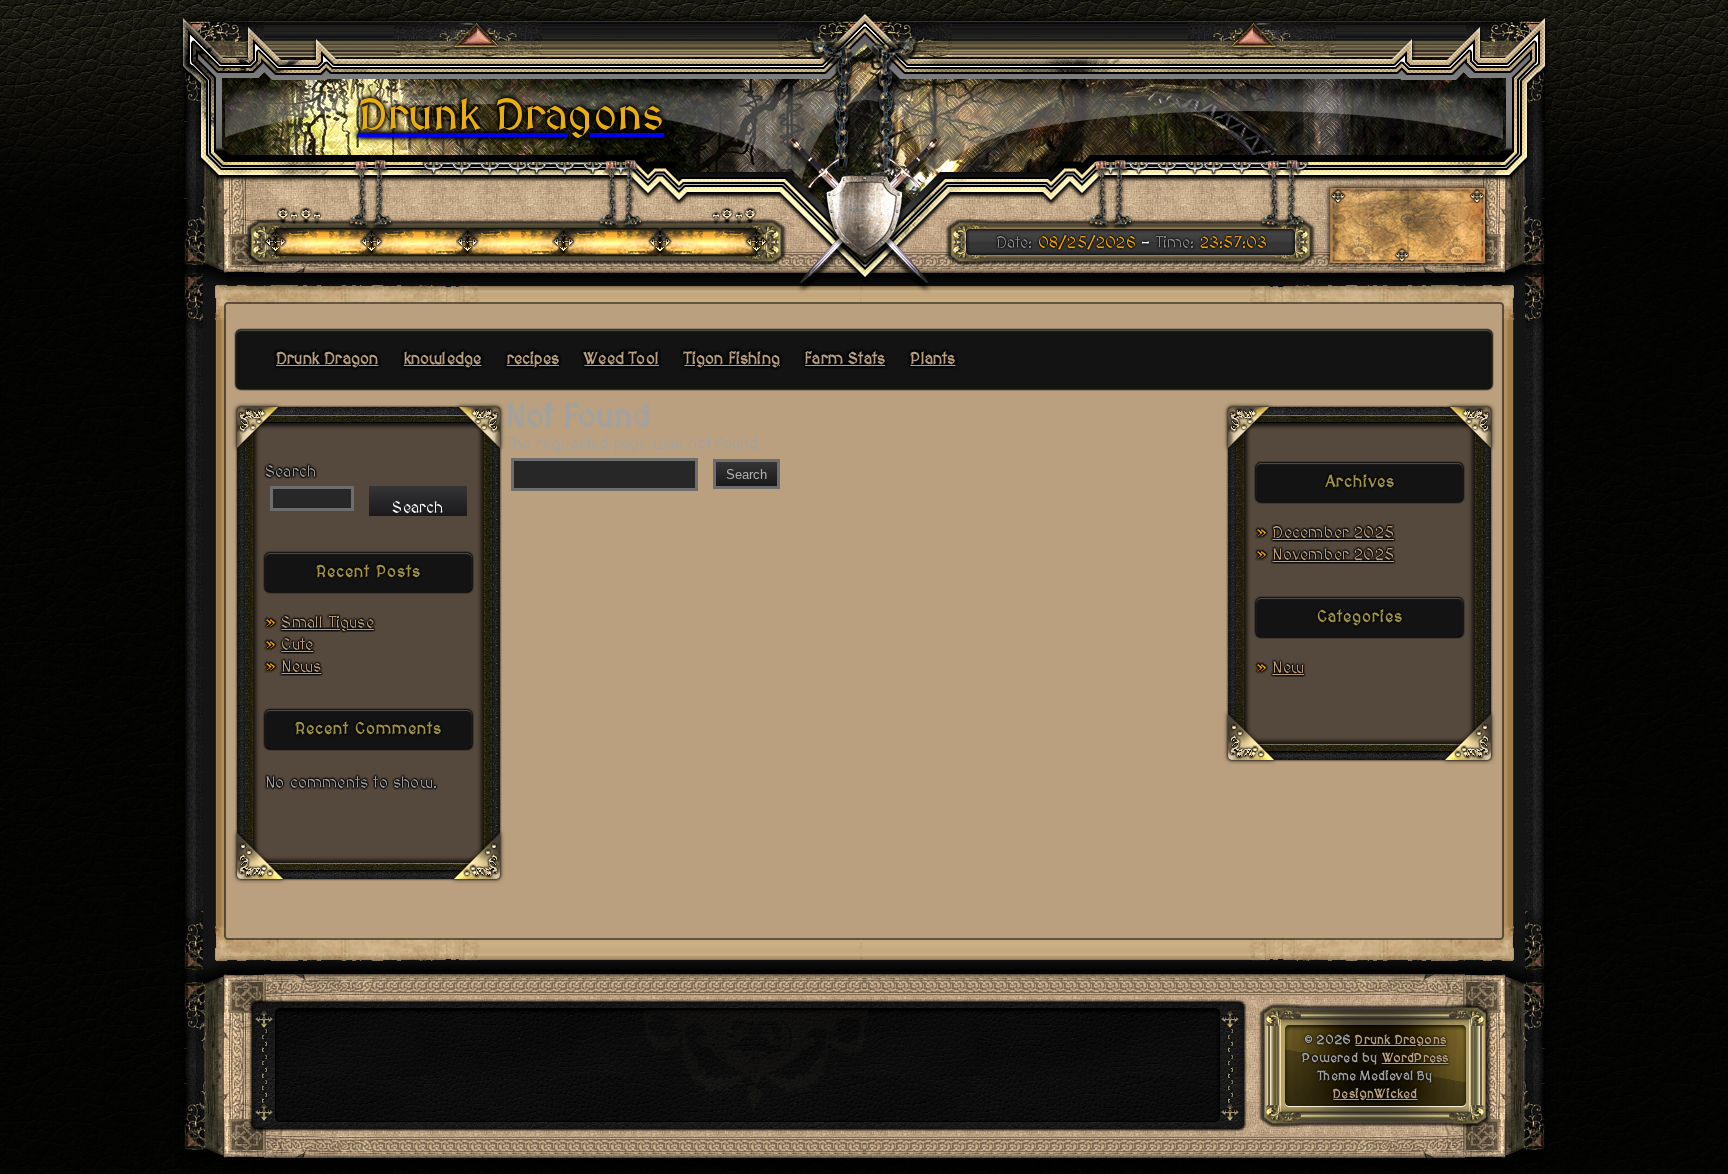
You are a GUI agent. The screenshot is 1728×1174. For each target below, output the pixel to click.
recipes (533, 359)
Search (290, 472)
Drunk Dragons (1400, 1040)
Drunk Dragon (327, 359)
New (1288, 668)
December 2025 (1333, 533)
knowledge (443, 359)
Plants (932, 359)
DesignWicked (1375, 1094)
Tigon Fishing (732, 359)
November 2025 (1333, 555)
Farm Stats (845, 359)
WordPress (1415, 1058)
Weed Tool (621, 359)
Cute (297, 645)
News (301, 667)
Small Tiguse (327, 623)
